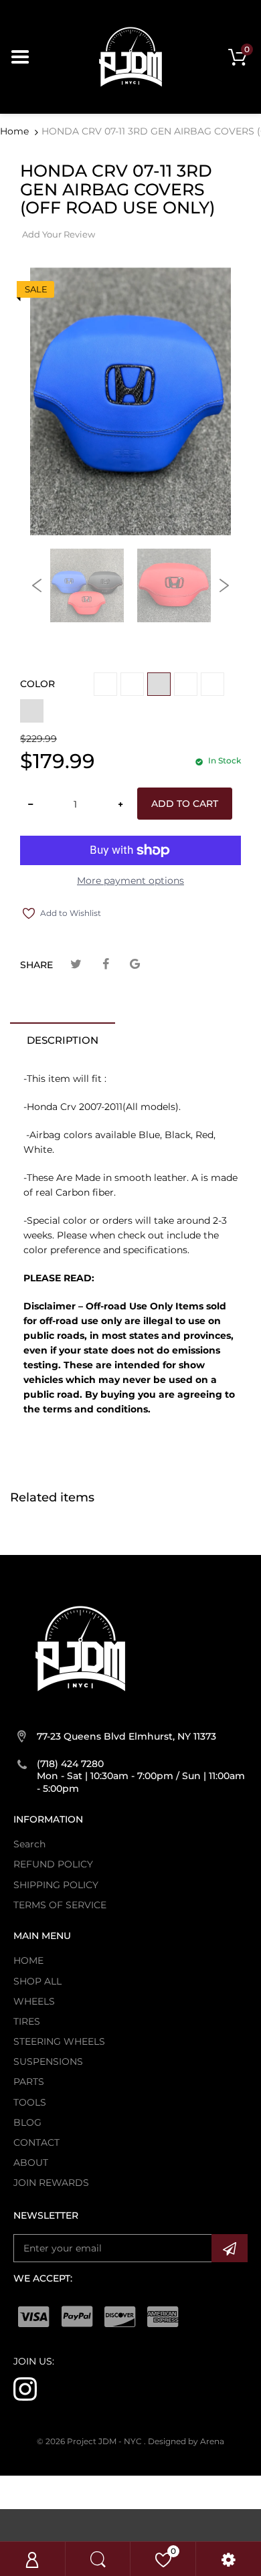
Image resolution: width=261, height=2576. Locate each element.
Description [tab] (63, 1040)
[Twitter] (76, 964)
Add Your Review (59, 234)
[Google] (135, 964)
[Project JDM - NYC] (130, 56)
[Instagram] (25, 2388)
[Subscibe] (230, 2248)
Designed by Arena (186, 2441)
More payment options (130, 881)
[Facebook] (105, 964)
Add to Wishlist (71, 913)
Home (14, 131)
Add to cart (185, 804)
